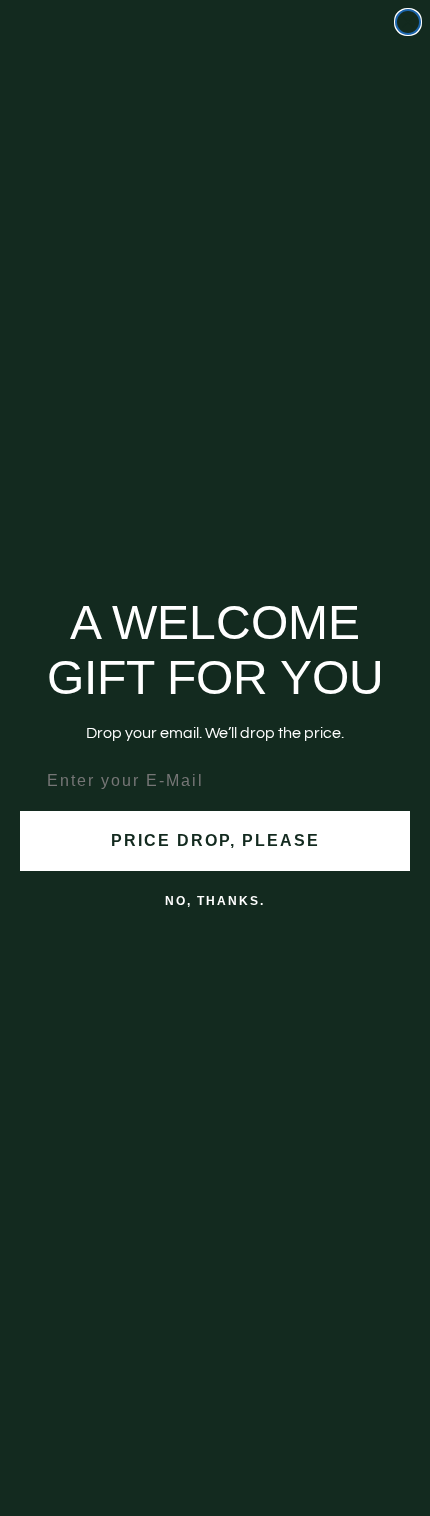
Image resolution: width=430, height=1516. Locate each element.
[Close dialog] (408, 22)
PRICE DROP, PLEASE (215, 840)
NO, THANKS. (215, 901)
